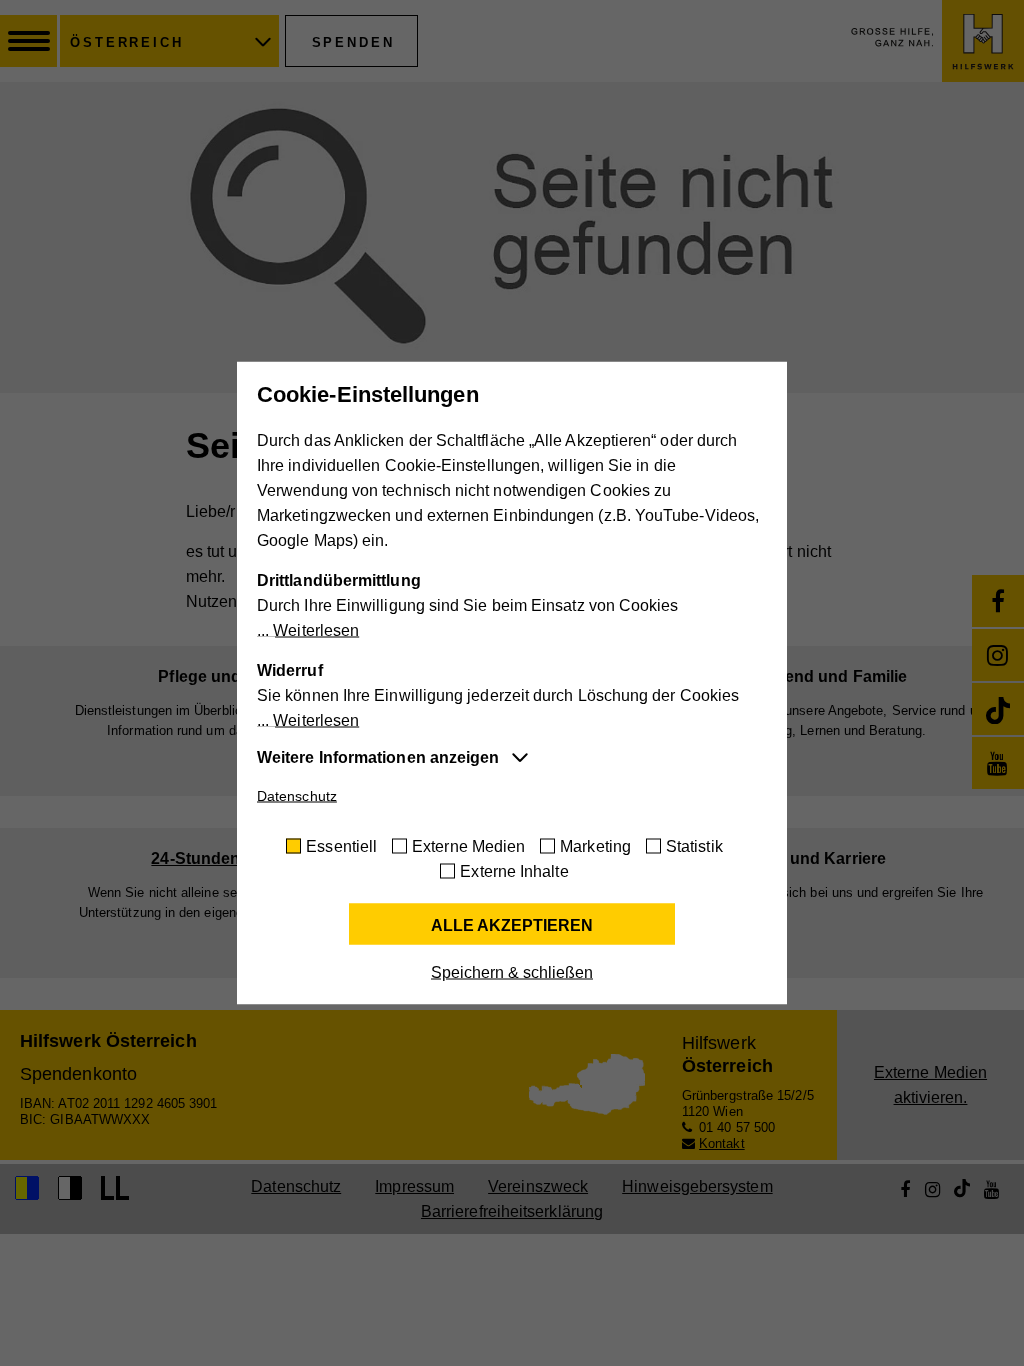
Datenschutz (297, 796)
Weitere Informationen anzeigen (378, 757)
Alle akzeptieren (512, 925)
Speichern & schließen (512, 972)
